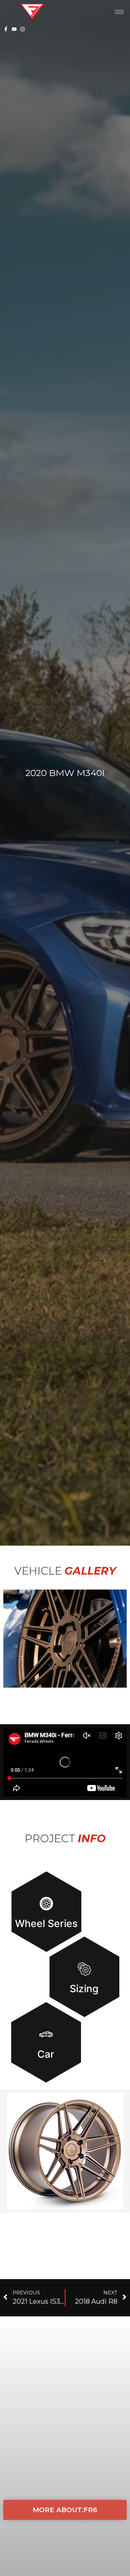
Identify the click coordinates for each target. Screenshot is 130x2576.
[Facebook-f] (6, 29)
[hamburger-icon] (119, 12)
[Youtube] (14, 29)
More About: (65, 2510)
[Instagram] (22, 29)
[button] (65, 1638)
